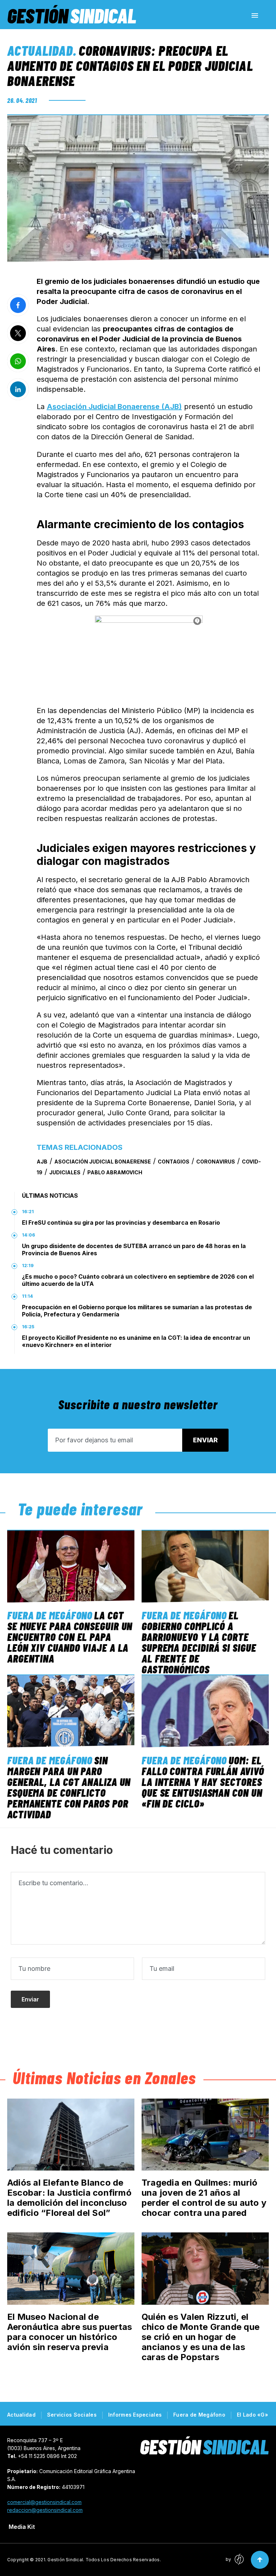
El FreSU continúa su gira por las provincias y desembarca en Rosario (121, 1223)
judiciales (65, 1172)
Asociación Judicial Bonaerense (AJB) (114, 407)
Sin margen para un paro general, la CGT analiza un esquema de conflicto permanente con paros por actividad (69, 1787)
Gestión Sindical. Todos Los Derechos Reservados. (104, 2560)
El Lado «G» (252, 2415)
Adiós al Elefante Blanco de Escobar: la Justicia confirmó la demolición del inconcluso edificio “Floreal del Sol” (69, 2198)
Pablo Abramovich (115, 1172)
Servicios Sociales (72, 2415)
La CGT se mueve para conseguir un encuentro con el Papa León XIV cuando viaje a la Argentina (70, 1637)
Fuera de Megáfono (50, 1615)
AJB (42, 1162)
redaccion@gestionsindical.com (45, 2510)
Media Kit (22, 2527)
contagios (174, 1162)
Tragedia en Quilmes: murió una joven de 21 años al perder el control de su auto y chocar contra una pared (204, 2198)
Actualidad (40, 50)
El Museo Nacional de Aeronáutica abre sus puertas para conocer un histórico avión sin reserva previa (70, 2332)
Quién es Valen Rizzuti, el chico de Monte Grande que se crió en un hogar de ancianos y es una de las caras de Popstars (201, 2337)
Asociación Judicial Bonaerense (103, 1162)
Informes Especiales (135, 2415)
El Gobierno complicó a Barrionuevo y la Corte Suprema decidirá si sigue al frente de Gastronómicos (199, 1642)
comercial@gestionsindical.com (44, 2502)
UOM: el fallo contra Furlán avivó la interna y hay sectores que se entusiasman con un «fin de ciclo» (203, 1782)
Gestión (72, 15)
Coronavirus (216, 1162)
